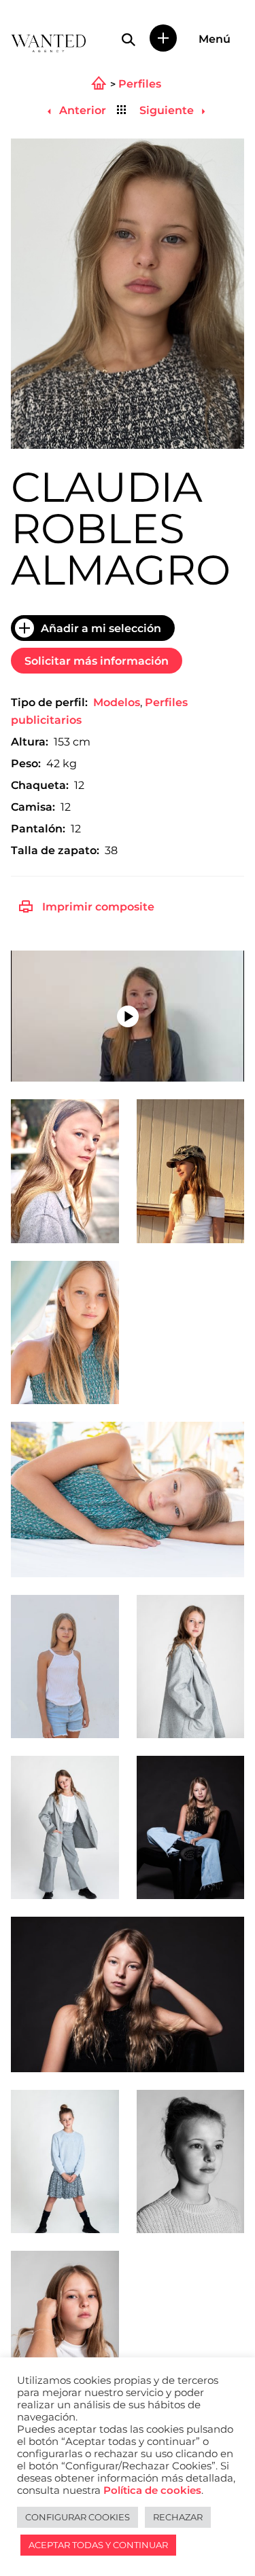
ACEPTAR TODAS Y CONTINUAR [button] (98, 2545)
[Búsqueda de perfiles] (129, 39)
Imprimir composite (98, 907)
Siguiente (168, 110)
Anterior (81, 110)
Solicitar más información (97, 661)
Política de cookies (152, 2490)
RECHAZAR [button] (178, 2517)
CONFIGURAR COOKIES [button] (78, 2517)
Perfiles (140, 84)
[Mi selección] (163, 38)
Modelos (117, 702)
